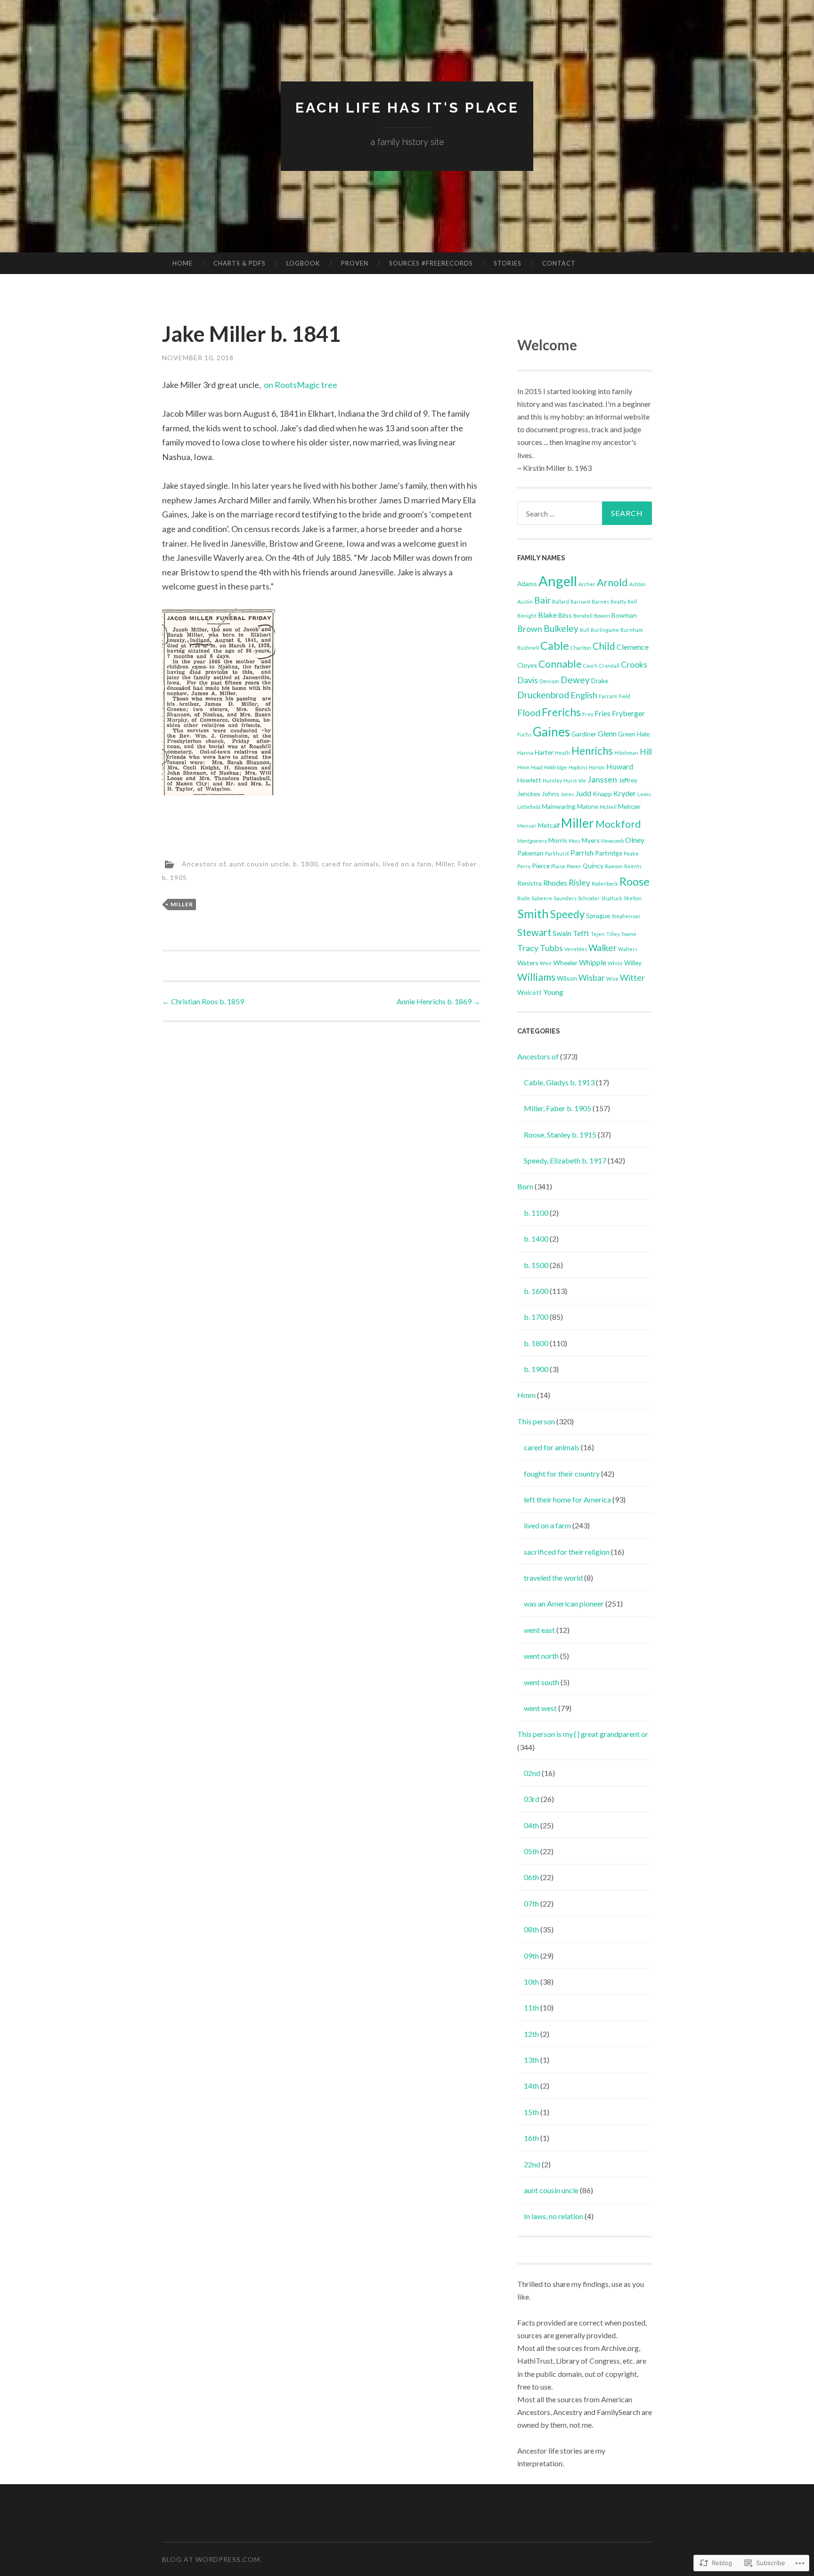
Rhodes (555, 883)
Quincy (593, 866)
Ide (582, 780)
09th (531, 1956)
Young (553, 992)
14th (531, 2086)
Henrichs (592, 751)
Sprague (598, 916)
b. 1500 (536, 1265)
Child (604, 646)
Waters (528, 963)
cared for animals (350, 863)
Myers (591, 840)
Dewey (575, 680)
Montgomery (532, 841)
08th (531, 1929)
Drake (600, 681)
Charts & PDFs (240, 263)
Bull (585, 630)
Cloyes (527, 665)
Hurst (570, 780)
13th (531, 2060)
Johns (550, 794)
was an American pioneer (564, 1603)
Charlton (581, 648)
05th (531, 1851)
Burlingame (605, 630)
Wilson (567, 978)
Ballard (561, 602)
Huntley (552, 780)
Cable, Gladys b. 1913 (559, 1082)
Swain (562, 933)
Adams (527, 584)
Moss (574, 841)
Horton (597, 767)
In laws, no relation (554, 2216)
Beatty (618, 602)
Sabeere (542, 898)
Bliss (565, 615)
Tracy (528, 948)
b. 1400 (536, 1239)
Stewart (534, 932)
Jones (567, 794)
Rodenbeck (605, 884)
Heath (562, 753)
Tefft (581, 933)
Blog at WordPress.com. (212, 2559)
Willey (633, 963)
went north (541, 1656)
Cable (555, 646)
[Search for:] (585, 513)
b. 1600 (536, 1291)
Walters (628, 949)
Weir (546, 963)
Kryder (625, 793)
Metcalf (549, 825)
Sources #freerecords (431, 263)
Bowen (602, 616)
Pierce (541, 866)
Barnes (600, 602)
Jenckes (529, 794)
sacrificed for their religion (567, 1552)
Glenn (607, 733)
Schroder (589, 898)
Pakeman (530, 853)
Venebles (576, 949)
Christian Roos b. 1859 (203, 1001)
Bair (542, 600)
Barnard (580, 602)
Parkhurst (557, 853)
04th (531, 1825)
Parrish (582, 852)
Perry (524, 866)
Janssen (602, 779)
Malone (588, 806)
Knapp (602, 794)
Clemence (633, 647)
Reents (633, 866)
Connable (560, 664)
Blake (547, 615)
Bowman (624, 615)
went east (539, 1630)
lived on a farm (407, 863)
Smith (533, 913)
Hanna (525, 753)
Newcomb (612, 841)
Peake (631, 853)
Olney (635, 840)
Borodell (583, 616)
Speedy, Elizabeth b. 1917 (565, 1160)
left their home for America (567, 1499)
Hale (643, 734)
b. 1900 (536, 1369)
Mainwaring (559, 806)
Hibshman (626, 753)
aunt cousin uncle (259, 863)
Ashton (638, 584)
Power (574, 866)
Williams (536, 977)
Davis (528, 680)
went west (540, 1708)
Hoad (537, 767)
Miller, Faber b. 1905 (558, 1108)
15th (531, 2112)
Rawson (614, 866)
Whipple (593, 962)
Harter (544, 752)
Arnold (612, 582)
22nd (532, 2164)
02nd (532, 1773)
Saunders (565, 898)
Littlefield (529, 807)
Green (627, 734)
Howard (620, 766)
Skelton (633, 898)
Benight (527, 616)
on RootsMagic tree (301, 385)
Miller (182, 904)
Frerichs (561, 712)
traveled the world (553, 1578)
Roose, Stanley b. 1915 (560, 1135)
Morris (558, 840)
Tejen (598, 934)
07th (531, 1903)
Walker (602, 948)
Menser (527, 826)
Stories (508, 263)
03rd (532, 1799)
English (584, 695)
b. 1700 (536, 1317)
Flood (529, 713)
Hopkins (578, 767)
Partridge (609, 853)
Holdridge (556, 767)
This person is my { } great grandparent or (583, 1734)
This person (536, 1421)
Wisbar (592, 978)
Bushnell (528, 648)
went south (541, 1682)
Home (183, 263)
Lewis (644, 794)
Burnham (632, 630)
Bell (632, 602)
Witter (632, 978)
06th (531, 1877)
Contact (559, 263)
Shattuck (612, 898)
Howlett (529, 780)
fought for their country (562, 1474)
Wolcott (529, 992)
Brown (530, 629)
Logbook (303, 263)
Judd (583, 793)
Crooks (634, 665)
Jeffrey (628, 780)
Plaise (558, 866)
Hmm (523, 767)
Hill (646, 752)
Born (525, 1186)
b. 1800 (305, 863)
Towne (629, 934)
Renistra (529, 883)
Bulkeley (561, 628)
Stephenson (626, 916)
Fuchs (524, 734)
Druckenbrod (543, 695)
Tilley (613, 934)
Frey (588, 714)
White (615, 963)
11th (531, 2007)
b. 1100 (536, 1213)
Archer (587, 584)
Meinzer (629, 806)
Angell (558, 581)
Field (624, 696)
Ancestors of (204, 863)
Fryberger (628, 713)
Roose (635, 881)
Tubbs (551, 948)
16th (531, 2138)
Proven (355, 263)
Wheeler (566, 963)
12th (531, 2034)
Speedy (567, 914)
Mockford (618, 824)
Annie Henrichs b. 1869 (439, 1001)
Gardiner (584, 734)
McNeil (608, 807)
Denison (549, 681)
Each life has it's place (407, 108)
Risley (579, 883)
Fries (602, 713)
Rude (524, 898)
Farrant (608, 696)
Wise (612, 979)
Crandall (609, 666)
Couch (590, 666)
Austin (525, 602)
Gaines (551, 732)
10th (531, 1982)
